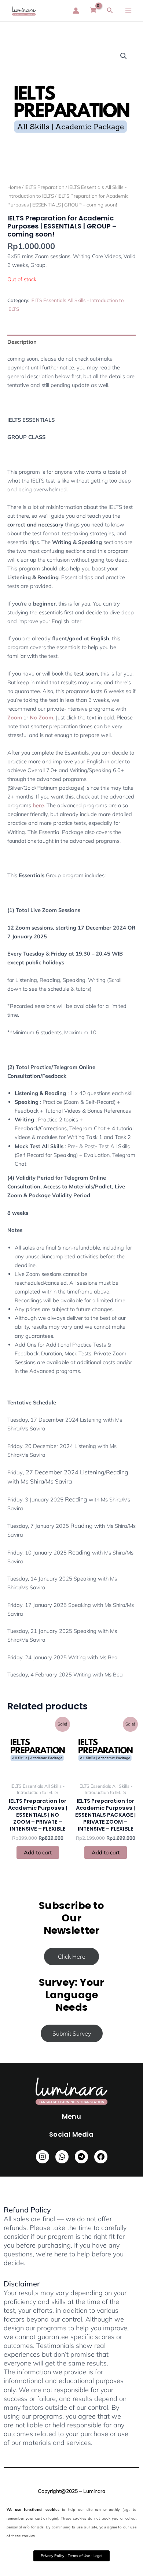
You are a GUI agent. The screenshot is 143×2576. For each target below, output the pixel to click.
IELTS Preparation (45, 187)
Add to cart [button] (38, 1852)
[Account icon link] (76, 11)
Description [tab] (22, 342)
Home (14, 187)
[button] (124, 56)
